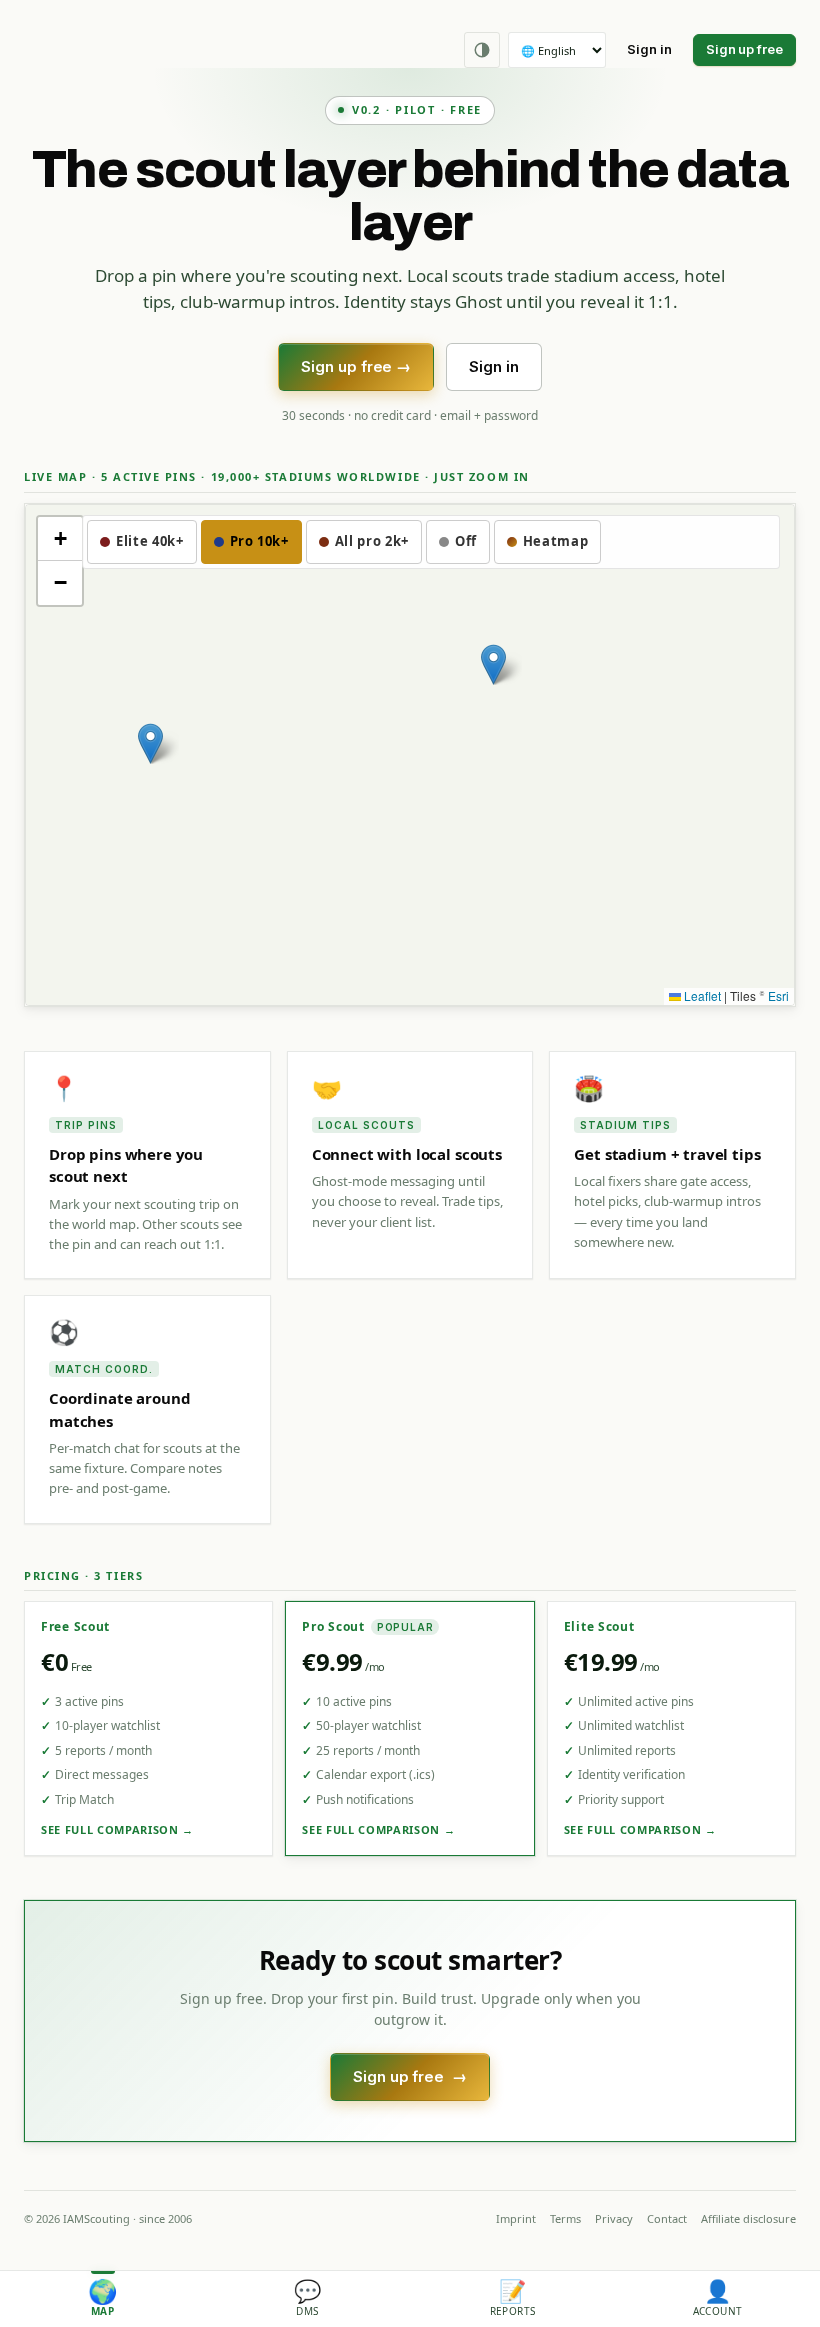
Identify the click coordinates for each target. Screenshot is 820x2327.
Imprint (516, 2218)
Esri (778, 995)
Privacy (614, 2218)
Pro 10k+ (259, 541)
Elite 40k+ (150, 541)
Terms (565, 2218)
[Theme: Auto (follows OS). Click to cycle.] (482, 50)
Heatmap (556, 541)
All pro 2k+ (372, 541)
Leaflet (701, 995)
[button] (150, 743)
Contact (667, 2218)
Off (466, 541)
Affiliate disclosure (748, 2218)
